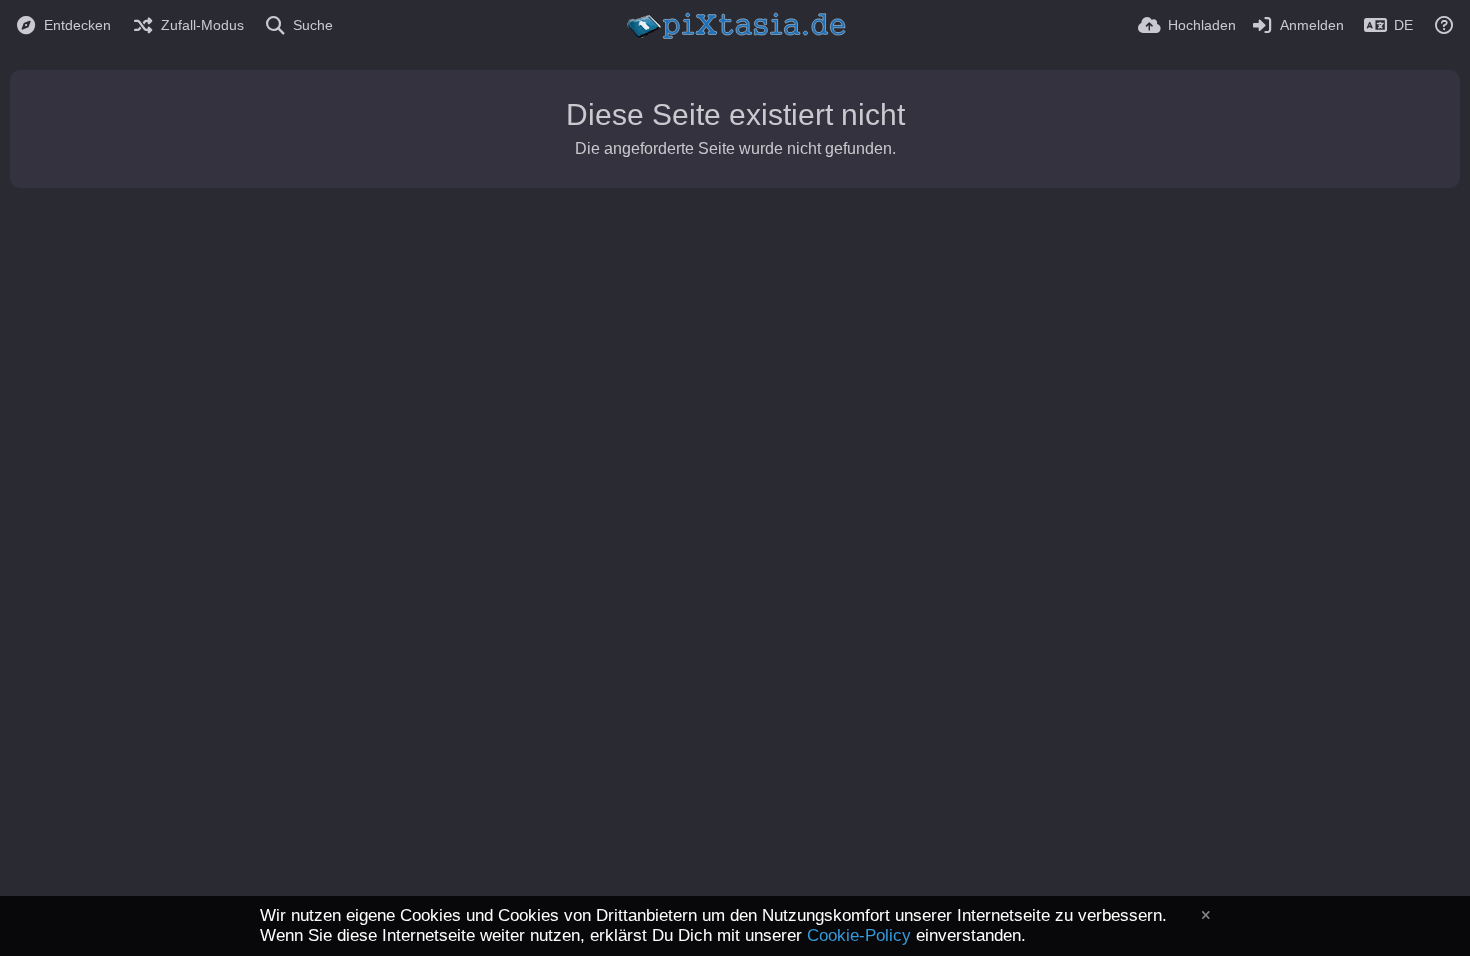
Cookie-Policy (859, 935)
